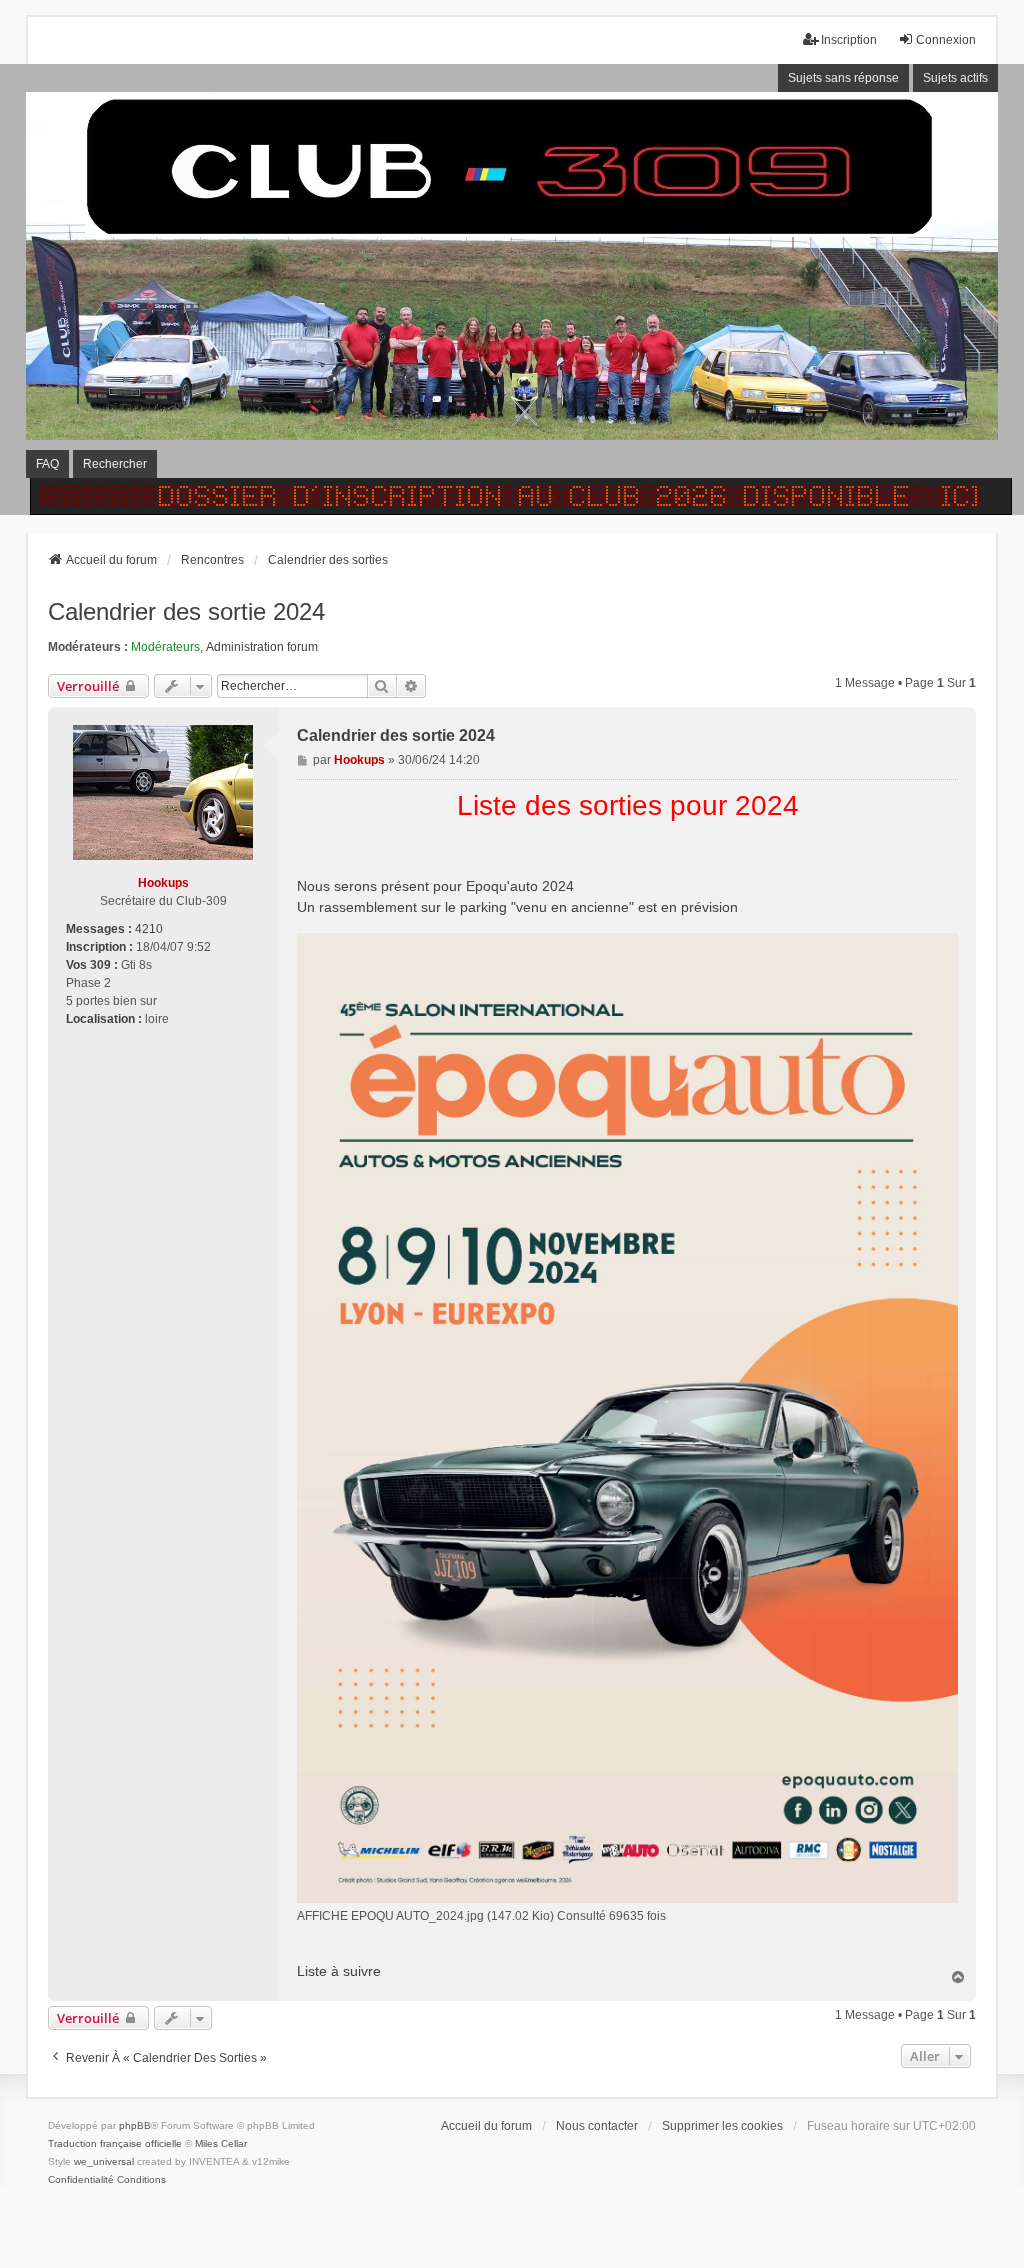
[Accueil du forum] (512, 289)
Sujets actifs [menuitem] (955, 78)
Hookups (163, 883)
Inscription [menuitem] (849, 40)
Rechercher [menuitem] (115, 464)
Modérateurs (165, 647)
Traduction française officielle (115, 2143)
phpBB (135, 2125)
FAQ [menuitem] (47, 464)
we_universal (104, 2161)
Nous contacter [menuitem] (597, 2126)
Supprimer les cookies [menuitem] (722, 2126)
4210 (149, 929)
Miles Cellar (221, 2143)
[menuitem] (81, 2180)
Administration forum (262, 647)
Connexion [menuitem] (946, 40)
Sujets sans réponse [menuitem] (843, 78)
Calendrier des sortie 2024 (186, 611)
